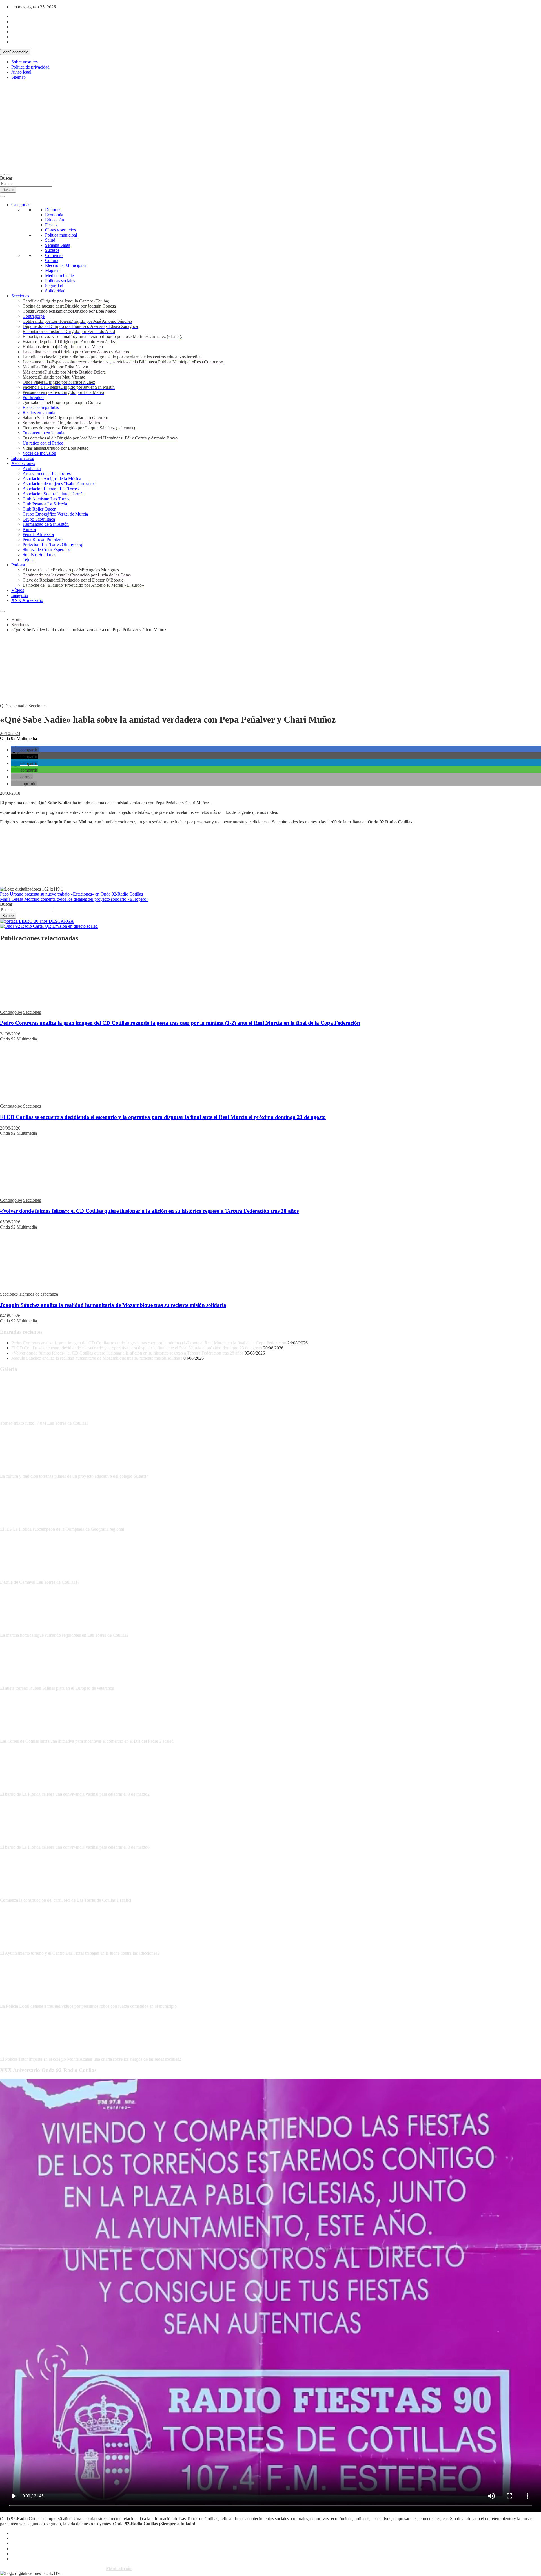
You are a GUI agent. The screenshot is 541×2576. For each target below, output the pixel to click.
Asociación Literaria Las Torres (51, 489)
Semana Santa (58, 245)
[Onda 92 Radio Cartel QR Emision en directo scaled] (49, 926)
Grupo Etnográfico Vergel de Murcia (55, 514)
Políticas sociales (60, 281)
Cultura (52, 260)
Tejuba (29, 560)
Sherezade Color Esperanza (47, 550)
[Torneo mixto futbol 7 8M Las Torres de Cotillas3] (21, 1418)
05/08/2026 (10, 1222)
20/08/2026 (10, 1128)
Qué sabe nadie (14, 706)
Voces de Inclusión (39, 453)
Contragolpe (34, 316)
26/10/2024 (10, 733)
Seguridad (54, 286)
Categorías (21, 205)
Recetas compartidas (41, 407)
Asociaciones (23, 463)
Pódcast (18, 565)
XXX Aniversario (27, 600)
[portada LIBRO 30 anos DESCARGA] (37, 921)
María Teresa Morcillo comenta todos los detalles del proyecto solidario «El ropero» (74, 899)
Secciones (20, 296)
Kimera (29, 529)
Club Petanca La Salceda (45, 504)
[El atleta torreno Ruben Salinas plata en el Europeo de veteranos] (21, 1683)
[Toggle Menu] (2, 196)
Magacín (53, 270)
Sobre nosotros (25, 62)
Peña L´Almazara (38, 534)
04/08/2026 (10, 1316)
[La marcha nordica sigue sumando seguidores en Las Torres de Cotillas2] (21, 1630)
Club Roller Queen (39, 509)
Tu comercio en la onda (43, 433)
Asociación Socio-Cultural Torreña (54, 494)
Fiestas (51, 225)
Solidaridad (55, 291)
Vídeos (18, 590)
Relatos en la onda (39, 413)
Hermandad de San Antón (46, 524)
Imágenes (20, 595)
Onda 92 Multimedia (18, 738)
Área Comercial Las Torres (47, 473)
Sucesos (52, 250)
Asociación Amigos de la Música (52, 479)
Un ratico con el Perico (43, 443)
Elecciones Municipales (66, 265)
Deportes (53, 210)
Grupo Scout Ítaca (39, 519)
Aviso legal (21, 72)
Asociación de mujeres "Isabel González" (59, 484)
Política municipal (61, 235)
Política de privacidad (30, 67)
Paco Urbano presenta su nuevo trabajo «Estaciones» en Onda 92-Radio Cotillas (71, 894)
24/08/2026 (10, 1034)
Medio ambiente (59, 276)
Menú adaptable (15, 52)
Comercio (54, 255)
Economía (54, 215)
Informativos (23, 458)
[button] (25, 750)
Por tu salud (33, 397)
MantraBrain (119, 2568)
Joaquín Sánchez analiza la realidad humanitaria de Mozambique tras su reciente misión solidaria (113, 1305)
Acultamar (32, 468)
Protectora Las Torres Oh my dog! (53, 544)
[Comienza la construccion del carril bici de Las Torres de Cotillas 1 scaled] (21, 1895)
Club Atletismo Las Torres (46, 499)
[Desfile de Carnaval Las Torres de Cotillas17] (21, 1577)
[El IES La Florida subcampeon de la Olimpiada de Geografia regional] (21, 1524)
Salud (50, 240)
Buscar (6, 178)
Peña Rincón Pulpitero (43, 539)
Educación (55, 220)
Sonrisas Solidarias (39, 555)
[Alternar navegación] (2, 174)
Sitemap (18, 77)
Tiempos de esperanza (38, 1294)
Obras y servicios (60, 230)
